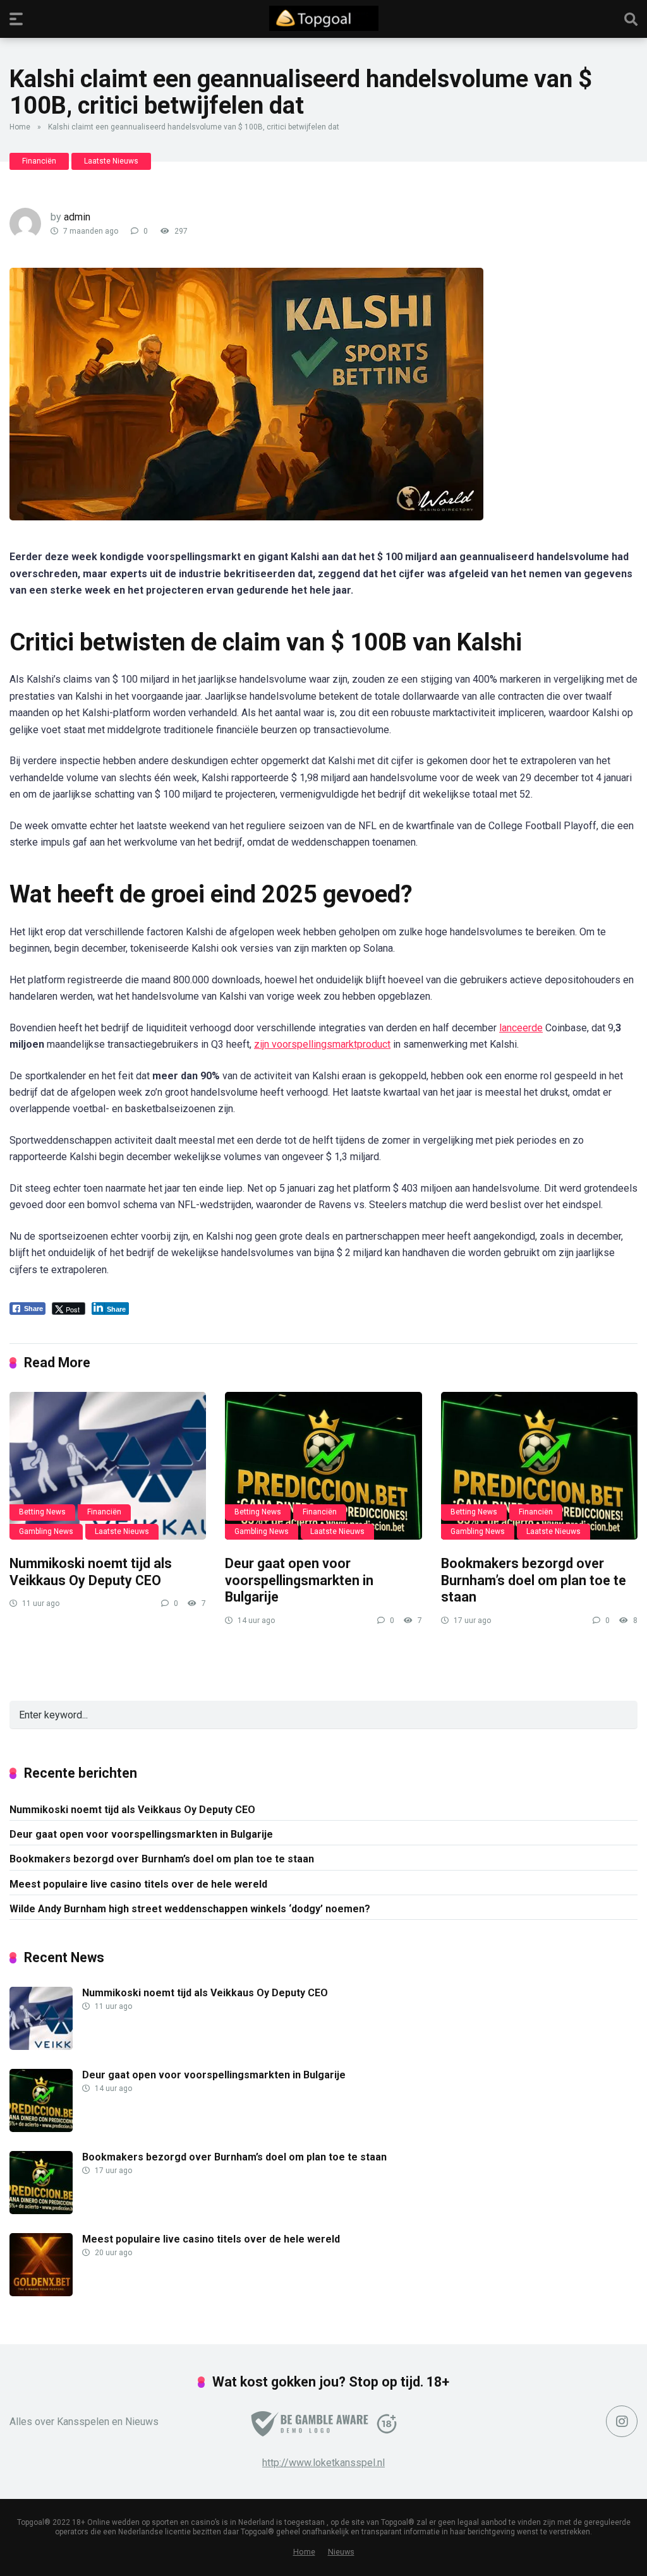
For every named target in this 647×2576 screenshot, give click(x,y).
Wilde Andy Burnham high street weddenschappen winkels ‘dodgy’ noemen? (190, 1909)
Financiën (39, 161)
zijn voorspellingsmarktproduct (322, 1044)
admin (77, 217)
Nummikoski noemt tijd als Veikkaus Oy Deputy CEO (91, 1572)
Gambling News (46, 1531)
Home (20, 127)
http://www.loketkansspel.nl (323, 2463)
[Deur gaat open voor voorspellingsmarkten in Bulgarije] (323, 1466)
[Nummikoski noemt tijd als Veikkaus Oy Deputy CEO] (108, 1466)
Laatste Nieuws (111, 161)
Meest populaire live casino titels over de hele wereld (138, 1884)
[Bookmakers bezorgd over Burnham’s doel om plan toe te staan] (539, 1466)
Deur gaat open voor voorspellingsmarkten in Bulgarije (299, 1580)
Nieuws (341, 2552)
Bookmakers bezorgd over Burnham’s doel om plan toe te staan (534, 1580)
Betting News (42, 1512)
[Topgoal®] (324, 18)
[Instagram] (622, 2421)
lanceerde (521, 1028)
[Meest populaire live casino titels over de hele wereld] (41, 2293)
